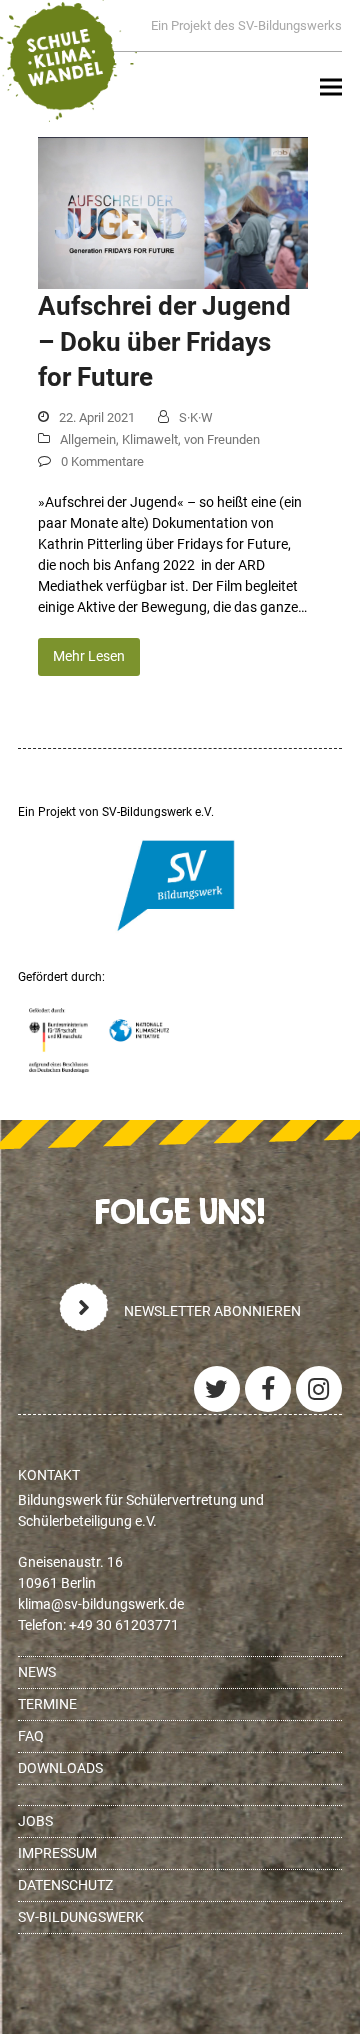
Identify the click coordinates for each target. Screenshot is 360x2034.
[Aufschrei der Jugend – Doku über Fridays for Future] (173, 212)
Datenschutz (65, 1885)
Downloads (60, 1768)
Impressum (57, 1853)
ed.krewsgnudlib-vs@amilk (101, 1604)
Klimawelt (150, 439)
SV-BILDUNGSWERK (81, 1917)
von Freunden (222, 439)
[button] (331, 87)
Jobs (35, 1821)
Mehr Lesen (89, 656)
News (37, 1672)
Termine (47, 1704)
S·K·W (196, 417)
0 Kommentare (102, 461)
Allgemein (88, 439)
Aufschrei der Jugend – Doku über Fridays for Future (164, 341)
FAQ (31, 1736)
